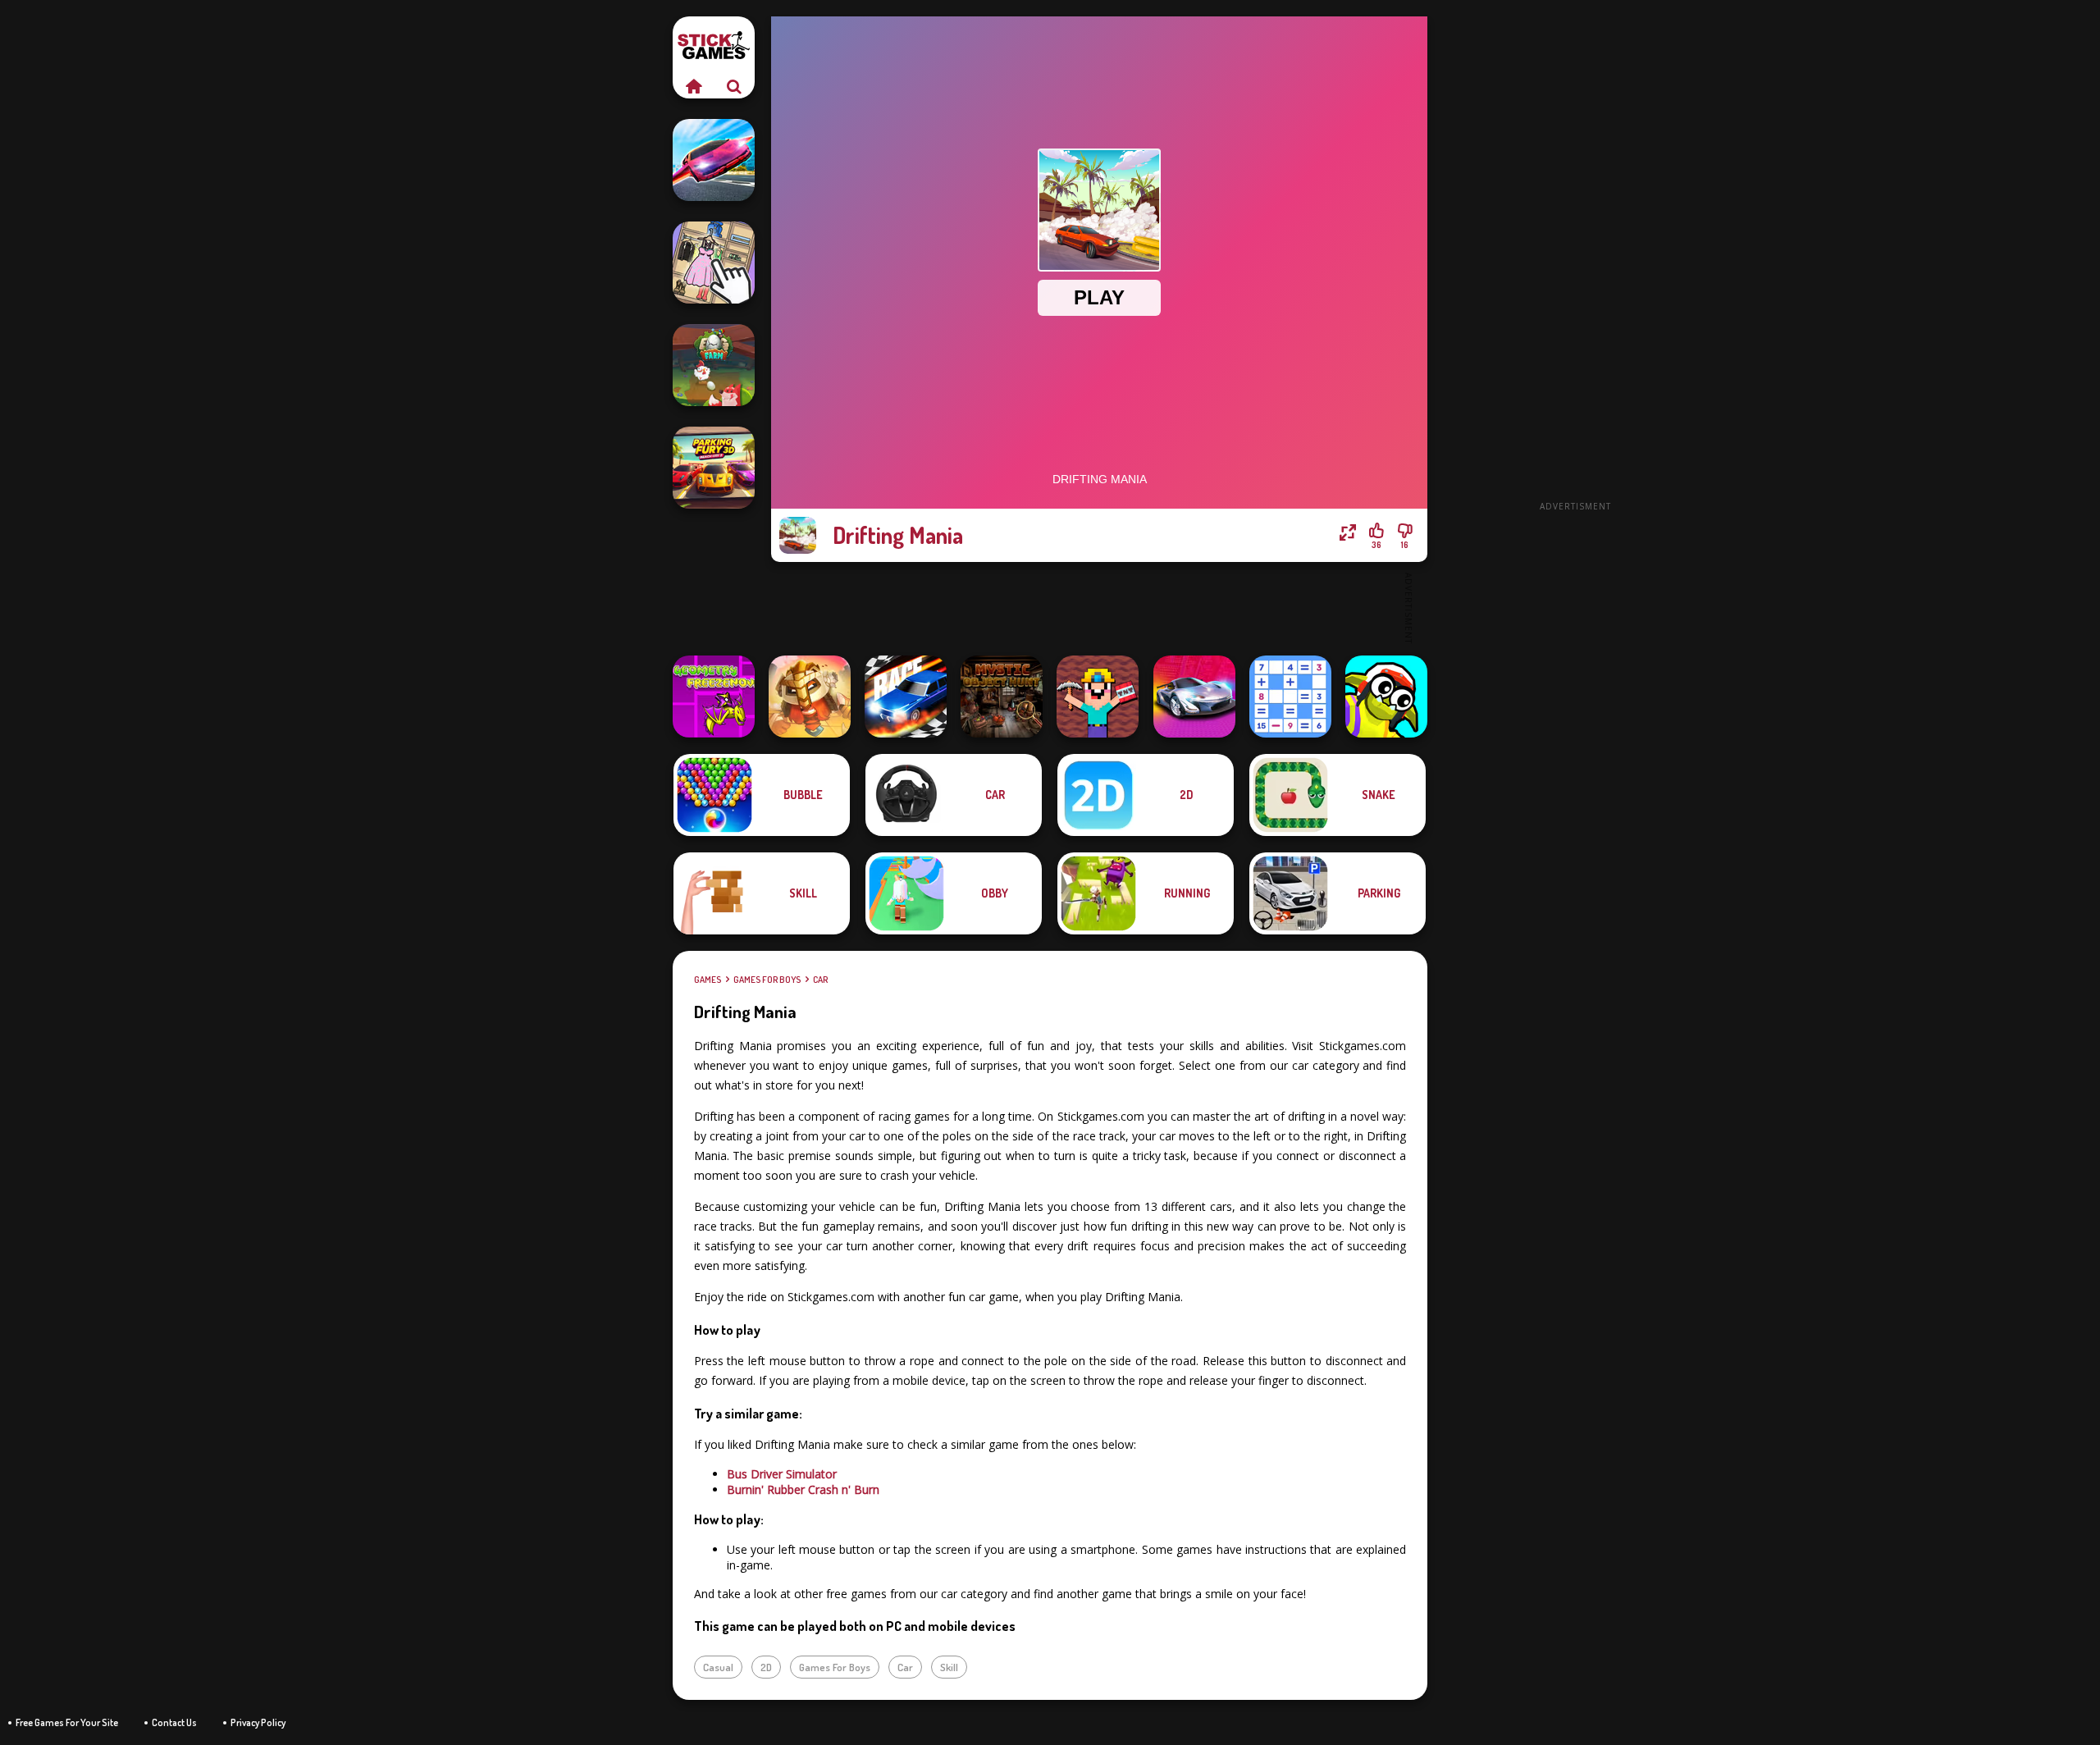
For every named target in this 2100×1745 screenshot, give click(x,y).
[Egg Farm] (714, 365)
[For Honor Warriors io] (810, 697)
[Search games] (734, 86)
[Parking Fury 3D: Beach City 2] (714, 468)
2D (766, 1667)
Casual (718, 1667)
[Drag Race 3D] (906, 697)
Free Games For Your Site (67, 1722)
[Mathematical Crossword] (1290, 697)
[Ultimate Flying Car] (714, 160)
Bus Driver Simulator (782, 1474)
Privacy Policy (258, 1722)
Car (820, 980)
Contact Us (174, 1722)
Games (708, 980)
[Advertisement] (1575, 263)
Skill (949, 1667)
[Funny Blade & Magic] (1386, 697)
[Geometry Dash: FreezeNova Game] (714, 697)
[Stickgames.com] (693, 86)
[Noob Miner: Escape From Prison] (1098, 697)
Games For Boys (767, 980)
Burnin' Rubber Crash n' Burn (803, 1489)
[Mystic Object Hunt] (1002, 697)
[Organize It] (714, 263)
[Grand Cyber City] (1194, 697)
